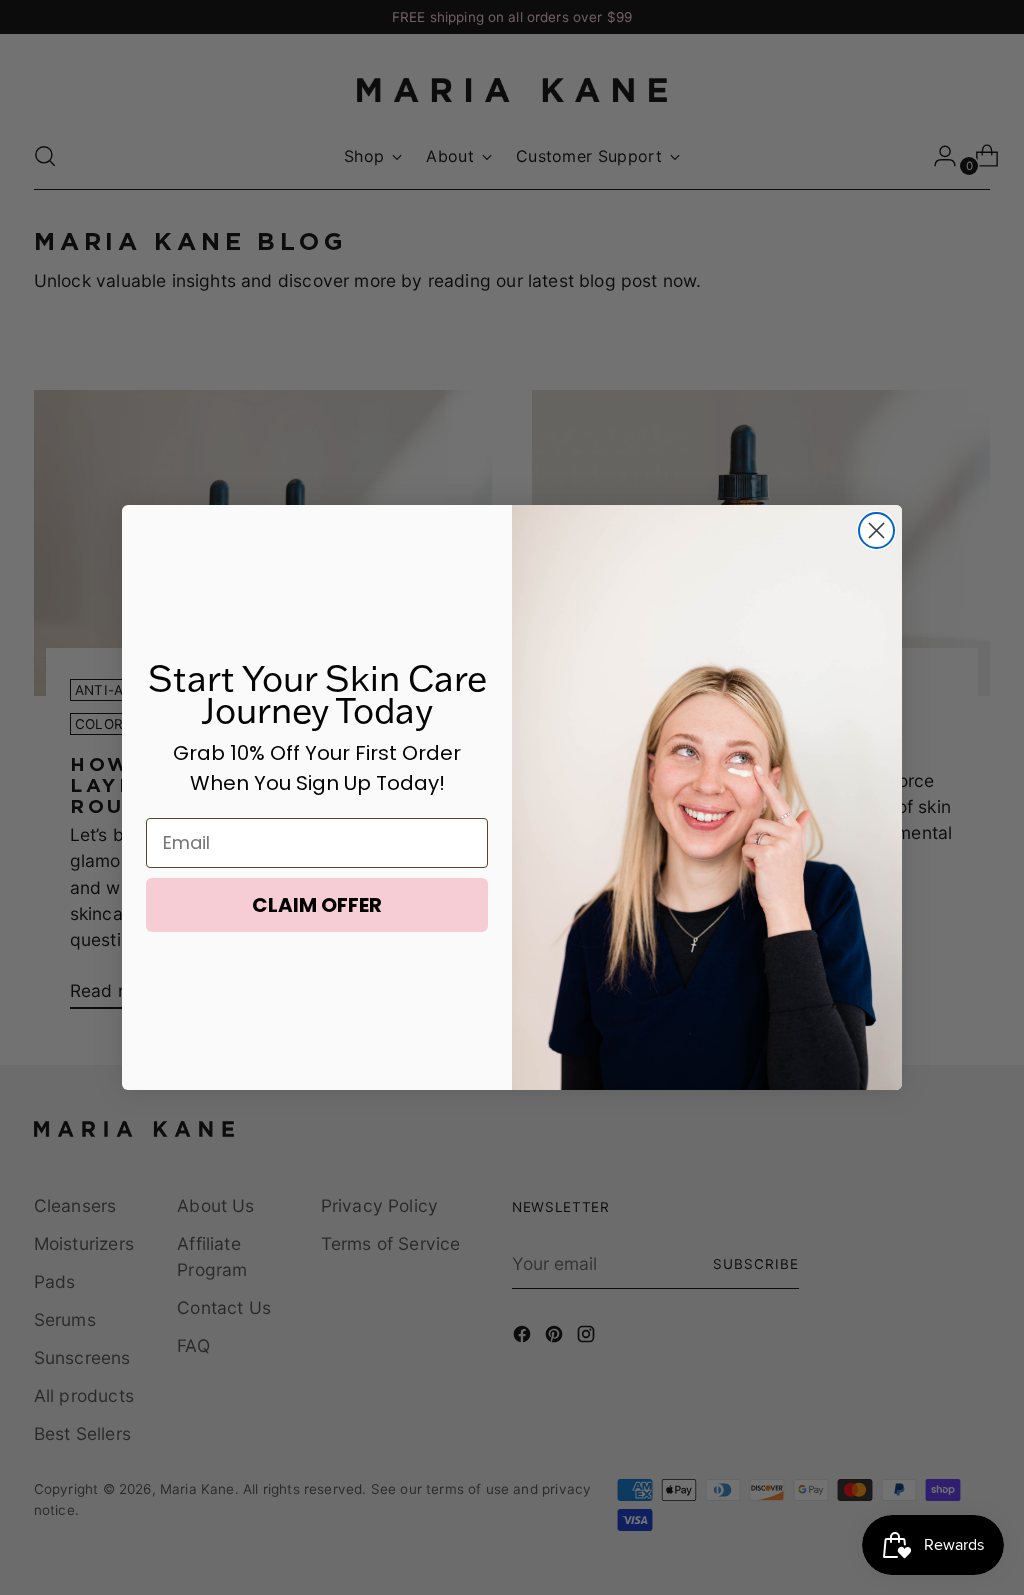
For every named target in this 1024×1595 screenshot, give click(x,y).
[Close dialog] (876, 530)
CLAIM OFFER (317, 905)
